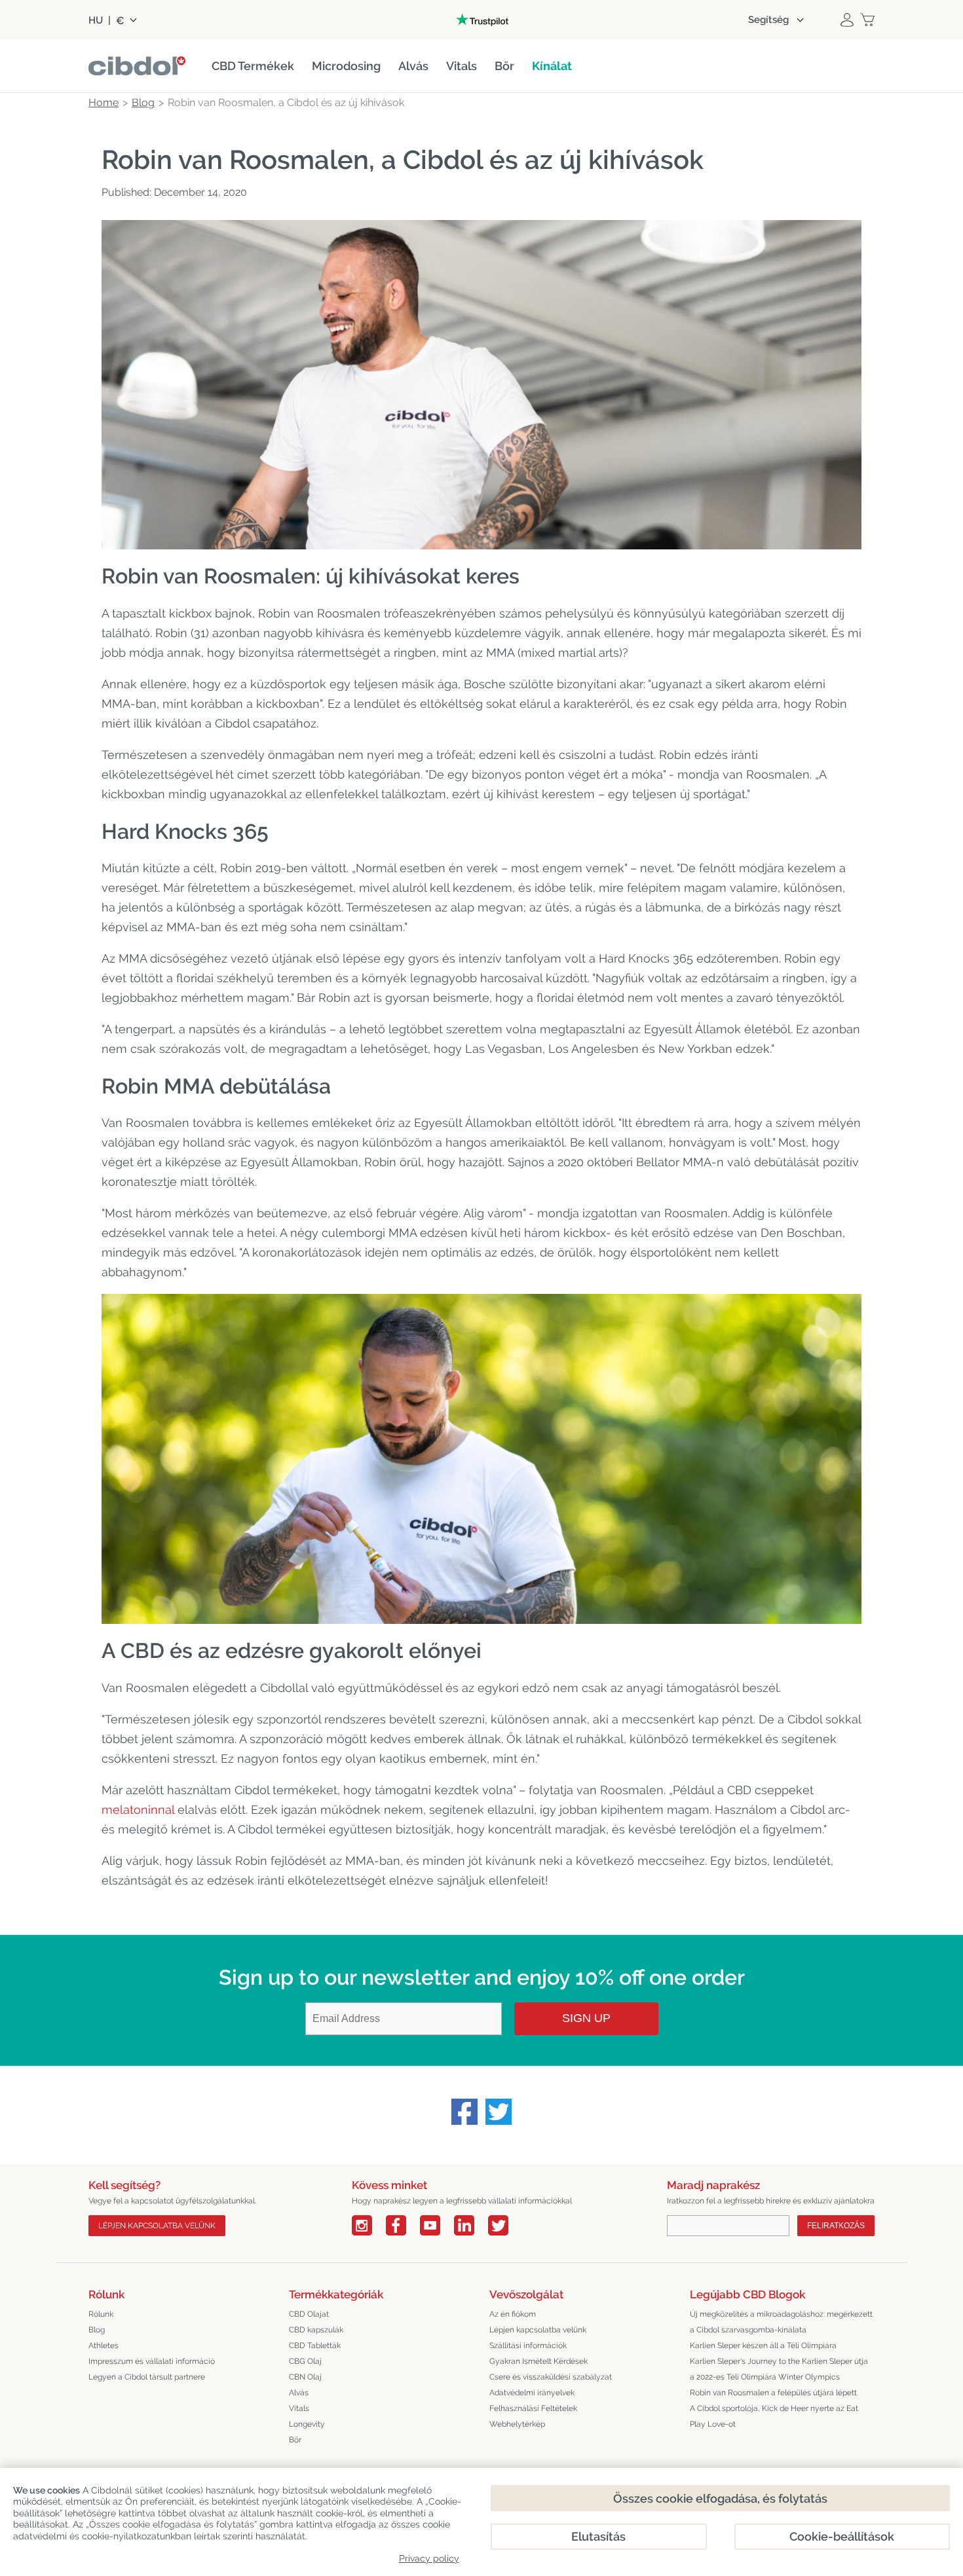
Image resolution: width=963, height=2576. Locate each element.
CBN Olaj (305, 2377)
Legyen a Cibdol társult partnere (147, 2377)
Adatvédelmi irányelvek (532, 2393)
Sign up (586, 2018)
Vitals (299, 2408)
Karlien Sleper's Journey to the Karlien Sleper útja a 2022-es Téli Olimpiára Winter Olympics (779, 2369)
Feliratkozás (836, 2226)
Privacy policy (429, 2558)
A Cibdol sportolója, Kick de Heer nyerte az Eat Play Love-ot (774, 2416)
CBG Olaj (305, 2361)
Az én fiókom (513, 2314)
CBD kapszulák (316, 2330)
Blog (97, 2330)
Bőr (295, 2440)
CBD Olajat (309, 2314)
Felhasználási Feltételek (533, 2408)
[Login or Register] (847, 20)
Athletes (104, 2346)
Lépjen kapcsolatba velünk (157, 2226)
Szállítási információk (528, 2346)
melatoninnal (138, 1810)
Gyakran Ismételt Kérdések (538, 2361)
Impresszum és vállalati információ (152, 2361)
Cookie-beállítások (842, 2536)
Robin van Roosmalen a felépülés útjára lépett (773, 2393)
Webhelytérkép (517, 2424)
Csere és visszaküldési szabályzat (551, 2377)
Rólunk (101, 2314)
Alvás (299, 2393)
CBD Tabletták (315, 2346)
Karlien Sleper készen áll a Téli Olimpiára (763, 2346)
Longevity (307, 2424)
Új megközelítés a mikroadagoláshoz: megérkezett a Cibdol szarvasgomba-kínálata (781, 2322)
